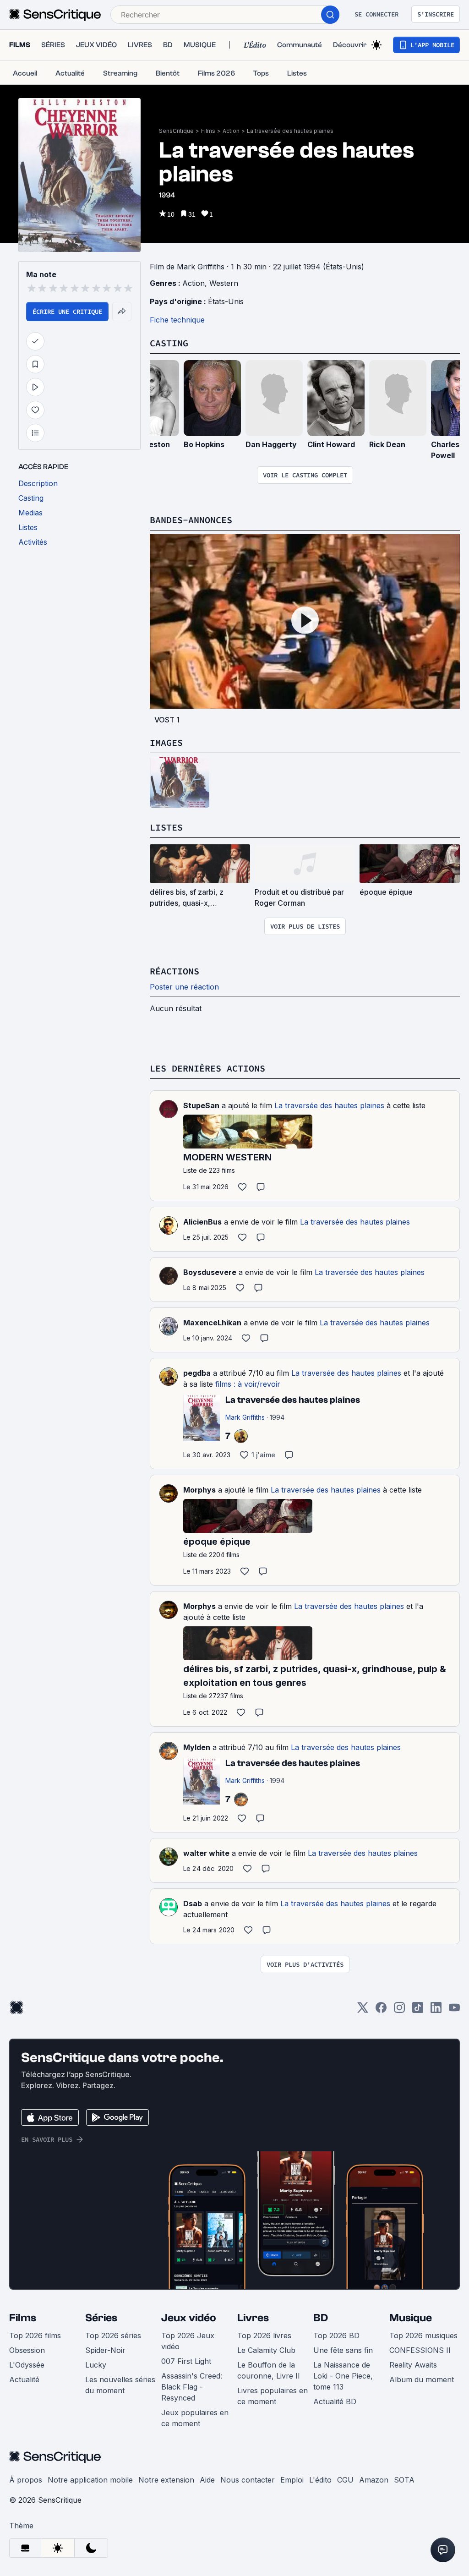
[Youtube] (454, 2010)
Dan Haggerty (271, 444)
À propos (26, 2480)
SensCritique (176, 131)
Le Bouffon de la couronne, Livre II (269, 2370)
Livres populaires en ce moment (273, 2396)
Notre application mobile (90, 2480)
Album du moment (422, 2379)
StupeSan (201, 1105)
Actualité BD (335, 2401)
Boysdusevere (210, 1272)
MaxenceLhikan (212, 1323)
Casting (169, 343)
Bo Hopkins (204, 444)
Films (208, 131)
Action (231, 131)
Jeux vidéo (189, 2318)
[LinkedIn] (436, 2010)
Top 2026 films (35, 2335)
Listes (166, 827)
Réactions (175, 971)
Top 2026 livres (264, 2335)
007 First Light (186, 2361)
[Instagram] (399, 2010)
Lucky (96, 2365)
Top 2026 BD (336, 2335)
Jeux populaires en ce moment (195, 2418)
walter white (206, 1853)
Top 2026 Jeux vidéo (188, 2341)
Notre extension (166, 2480)
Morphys (199, 1490)
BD (321, 2318)
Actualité (24, 2379)
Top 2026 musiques (423, 2335)
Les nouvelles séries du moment (120, 2385)
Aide (207, 2480)
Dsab (193, 1903)
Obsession (27, 2350)
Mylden (197, 1747)
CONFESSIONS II (420, 2350)
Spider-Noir (105, 2350)
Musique (411, 2318)
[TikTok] (418, 2010)
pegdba (197, 1373)
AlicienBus (202, 1222)
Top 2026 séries (113, 2335)
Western (224, 283)
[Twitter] (363, 2010)
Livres (253, 2318)
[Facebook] (381, 2010)
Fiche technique (177, 320)
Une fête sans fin (343, 2350)
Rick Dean (387, 444)
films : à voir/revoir (248, 1384)
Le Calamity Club (266, 2350)
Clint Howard (331, 444)
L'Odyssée (27, 2365)
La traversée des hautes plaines (290, 131)
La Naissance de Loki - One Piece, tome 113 (343, 2376)
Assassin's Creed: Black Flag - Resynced (192, 2387)
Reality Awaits (413, 2365)
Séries (101, 2318)
